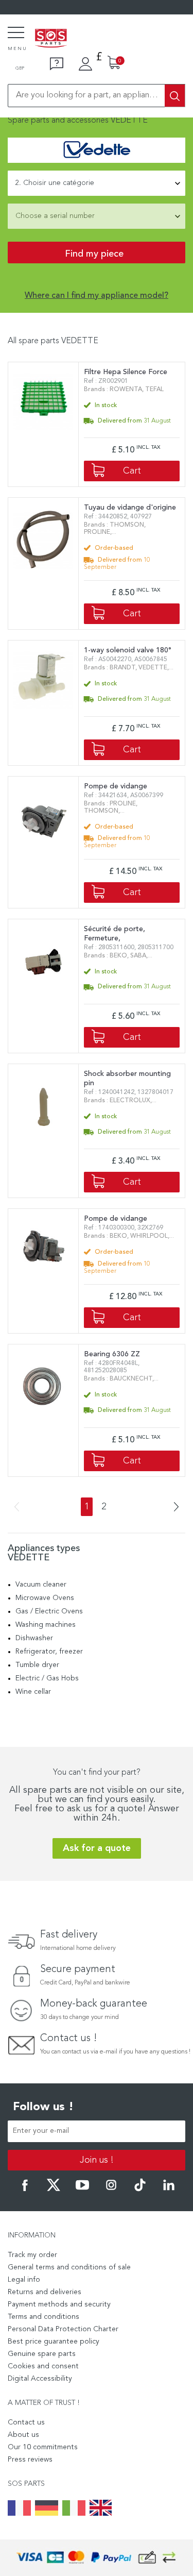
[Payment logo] (97, 2558)
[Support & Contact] (57, 64)
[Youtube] (82, 2190)
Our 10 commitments (43, 2447)
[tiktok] (140, 2190)
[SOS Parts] (51, 39)
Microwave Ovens (45, 1598)
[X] (54, 2190)
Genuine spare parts (42, 2354)
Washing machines (46, 1625)
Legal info (24, 2280)
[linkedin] (169, 2190)
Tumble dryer (37, 1665)
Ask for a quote (97, 1848)
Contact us (26, 2422)
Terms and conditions (43, 2317)
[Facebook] (25, 2190)
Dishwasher (34, 1638)
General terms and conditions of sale (69, 2267)
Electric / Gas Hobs (47, 1678)
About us (23, 2435)
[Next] (173, 1508)
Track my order (32, 2255)
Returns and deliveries (45, 2292)
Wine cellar (33, 1692)
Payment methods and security (59, 2304)
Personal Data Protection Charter (63, 2329)
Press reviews (30, 2460)
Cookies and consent (43, 2366)
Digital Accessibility (40, 2379)
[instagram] (111, 2190)
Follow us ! (43, 2107)
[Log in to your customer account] (85, 64)
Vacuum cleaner (41, 1585)
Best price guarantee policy (54, 2342)
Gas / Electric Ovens (49, 1611)
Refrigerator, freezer (49, 1652)
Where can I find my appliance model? (97, 296)
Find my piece (94, 254)
